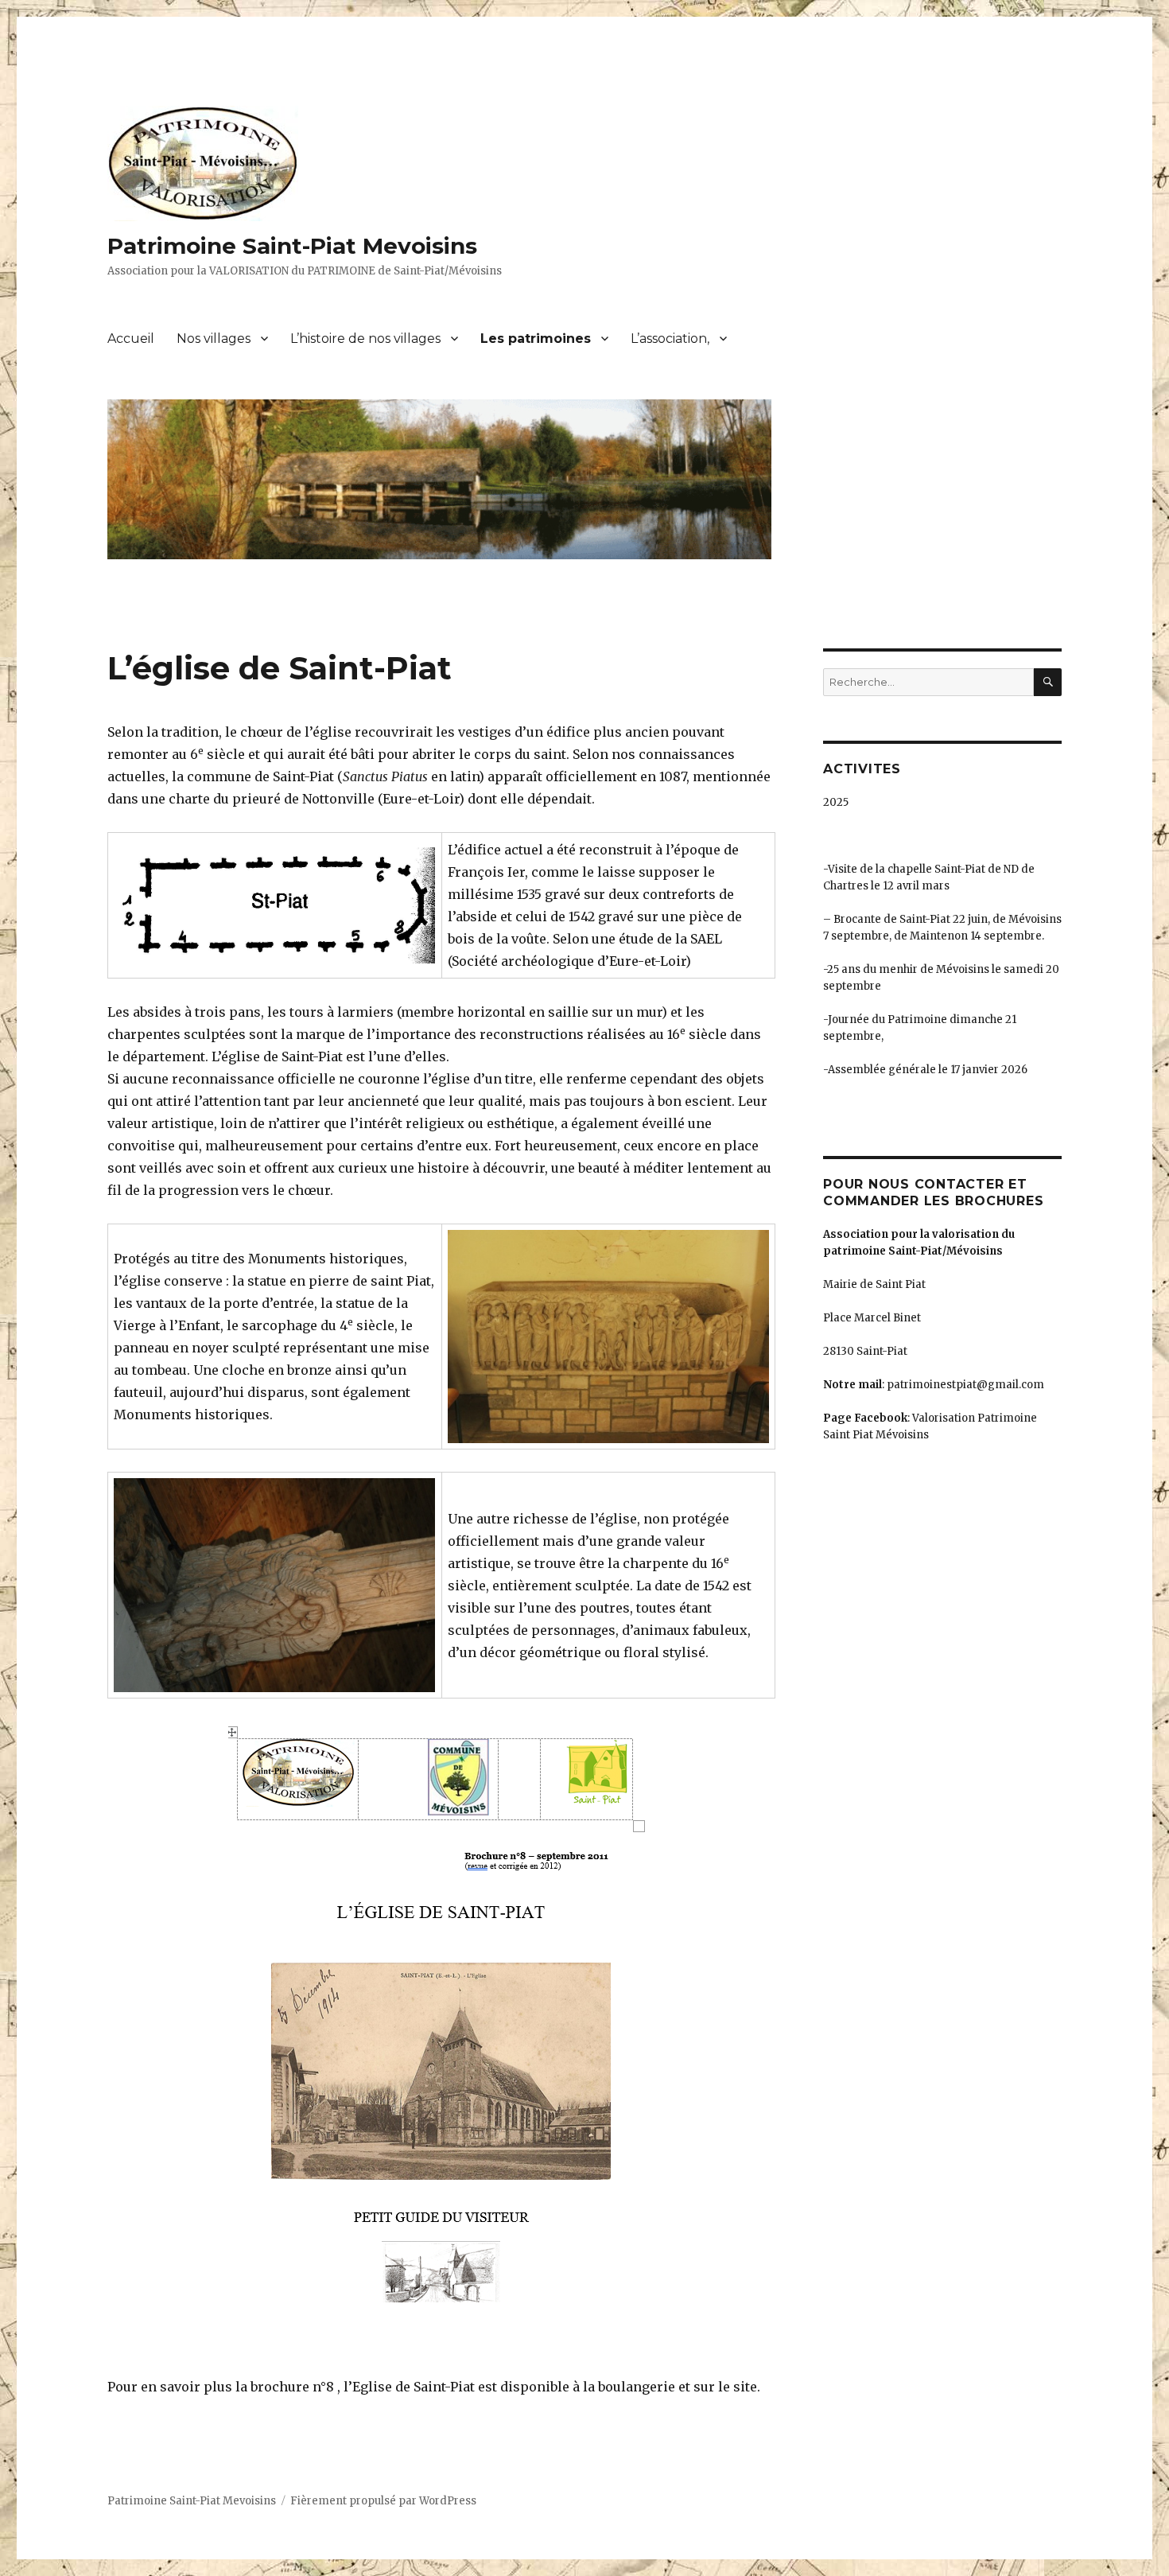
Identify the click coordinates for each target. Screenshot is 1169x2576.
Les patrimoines (536, 339)
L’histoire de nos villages (365, 339)
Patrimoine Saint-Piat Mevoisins (292, 246)
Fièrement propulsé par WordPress (383, 2501)
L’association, (670, 339)
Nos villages (214, 339)
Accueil (131, 339)
